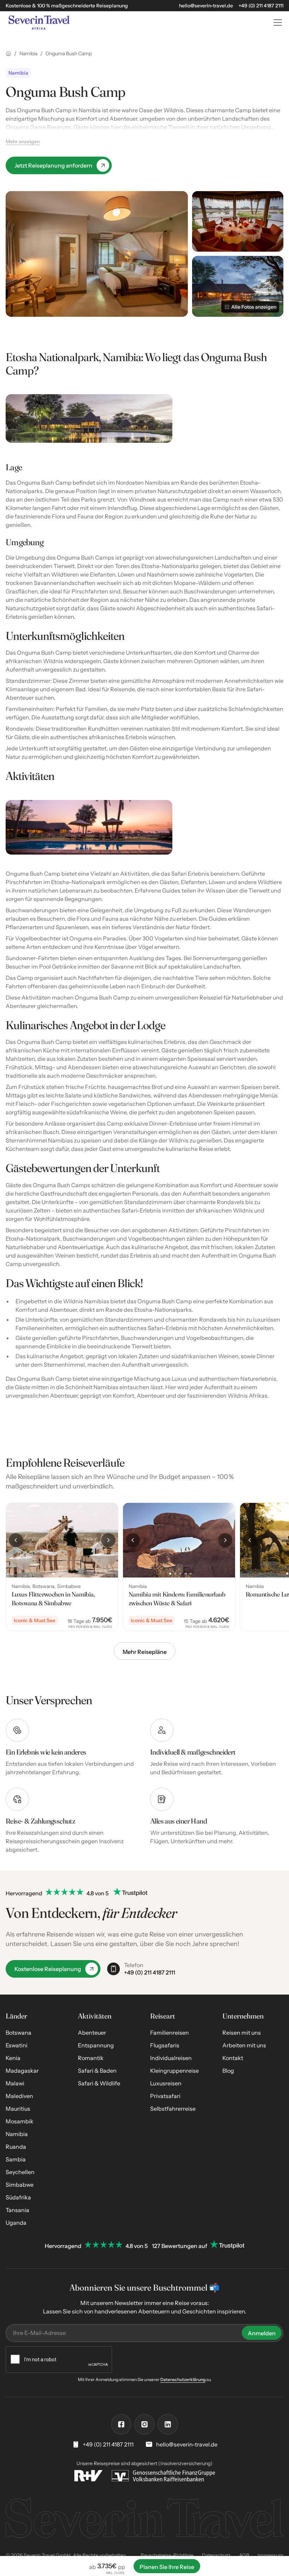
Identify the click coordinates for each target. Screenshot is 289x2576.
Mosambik (20, 2121)
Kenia (13, 2058)
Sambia (16, 2159)
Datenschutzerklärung (183, 2379)
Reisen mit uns (242, 2033)
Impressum (270, 2555)
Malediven (19, 2096)
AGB (244, 2555)
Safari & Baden (97, 2071)
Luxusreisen (166, 2083)
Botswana (19, 2033)
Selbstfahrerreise (173, 2109)
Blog (228, 2071)
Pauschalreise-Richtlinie (167, 2555)
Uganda (16, 2223)
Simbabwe (20, 2185)
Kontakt (233, 2058)
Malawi (15, 2083)
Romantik (91, 2058)
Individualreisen (171, 2058)
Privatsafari (165, 2096)
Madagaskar (22, 2071)
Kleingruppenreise (174, 2071)
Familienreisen (170, 2033)
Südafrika (18, 2197)
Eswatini (17, 2045)
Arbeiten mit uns (244, 2045)
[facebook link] (121, 2424)
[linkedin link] (168, 2424)
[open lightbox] (97, 254)
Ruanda (16, 2147)
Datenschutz (216, 2555)
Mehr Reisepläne (145, 1652)
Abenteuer (92, 2033)
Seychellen (20, 2172)
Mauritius (18, 2109)
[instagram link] (144, 2424)
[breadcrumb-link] (8, 53)
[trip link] (62, 1567)
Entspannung (96, 2045)
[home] (133, 23)
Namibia (17, 2134)
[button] (276, 23)
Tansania (17, 2210)
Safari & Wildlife (99, 2083)
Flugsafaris (165, 2045)
